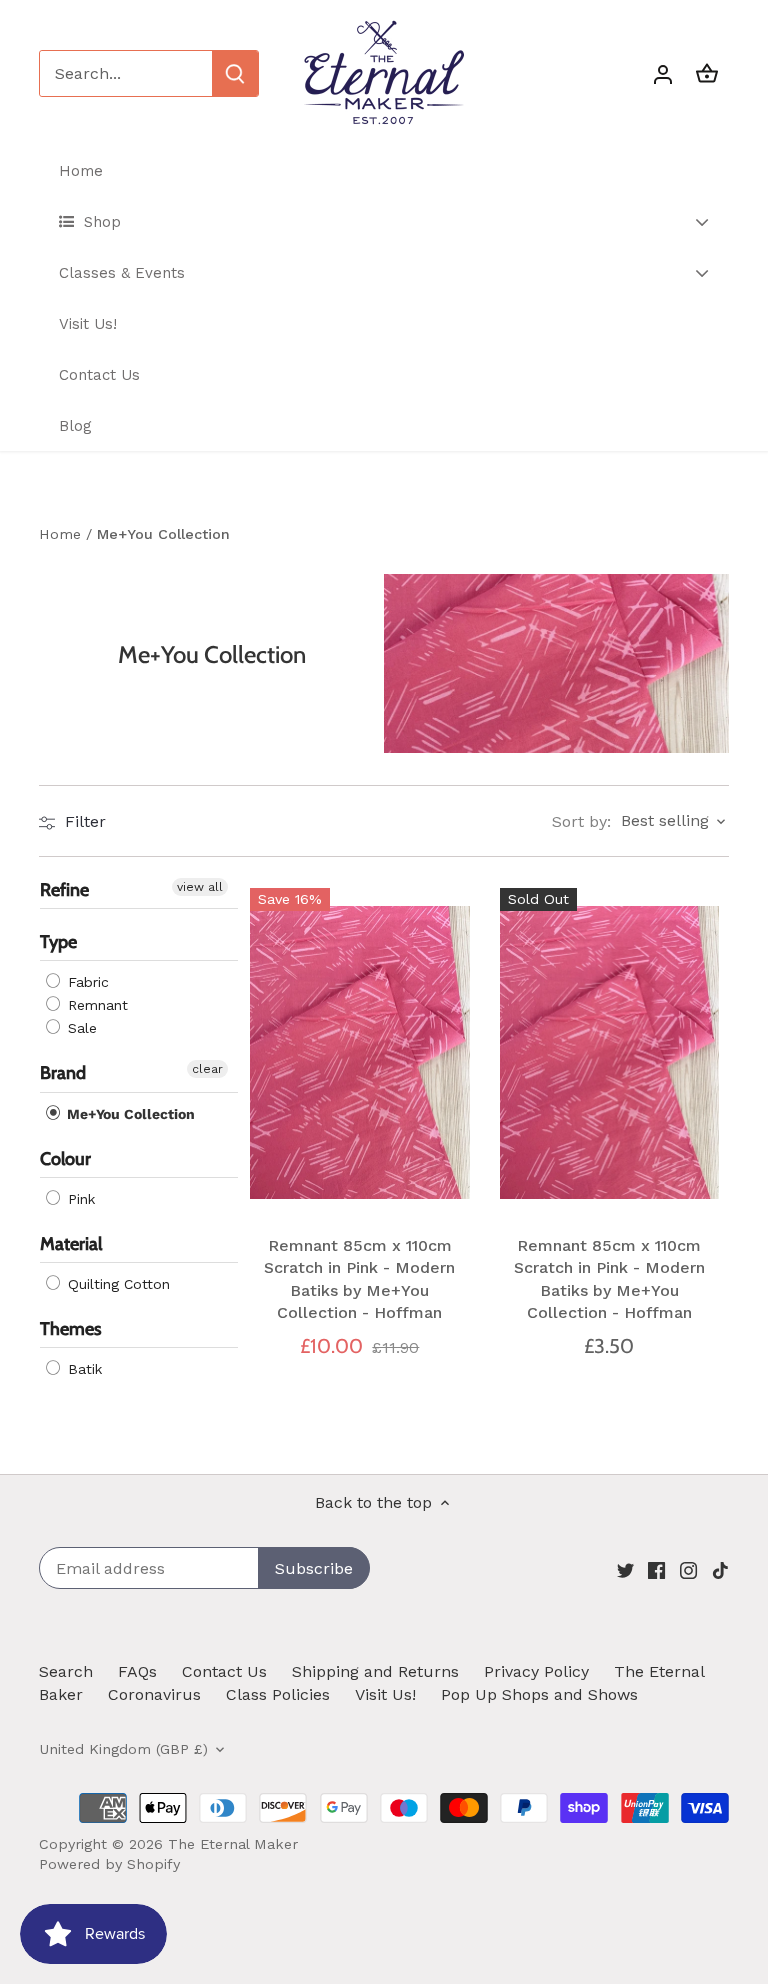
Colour (65, 1159)
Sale (80, 1028)
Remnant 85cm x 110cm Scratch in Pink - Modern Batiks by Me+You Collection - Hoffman (359, 1279)
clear (207, 1069)
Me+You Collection (129, 1114)
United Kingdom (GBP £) (123, 1749)
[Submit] (235, 73)
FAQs (137, 1671)
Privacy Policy (536, 1671)
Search (66, 1671)
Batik (82, 1369)
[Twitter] (625, 1570)
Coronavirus (154, 1694)
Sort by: (581, 822)
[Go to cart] (707, 73)
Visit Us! (385, 1694)
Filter (83, 821)
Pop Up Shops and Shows (539, 1694)
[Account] (663, 73)
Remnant (95, 1005)
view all (200, 887)
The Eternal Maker (233, 1844)
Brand (63, 1073)
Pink (79, 1199)
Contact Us (224, 1671)
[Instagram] (688, 1570)
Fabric (86, 982)
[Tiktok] (720, 1570)
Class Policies (278, 1694)
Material (71, 1244)
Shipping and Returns (375, 1671)
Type (58, 942)
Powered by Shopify (109, 1864)
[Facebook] (656, 1570)
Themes (71, 1329)
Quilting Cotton (116, 1284)
